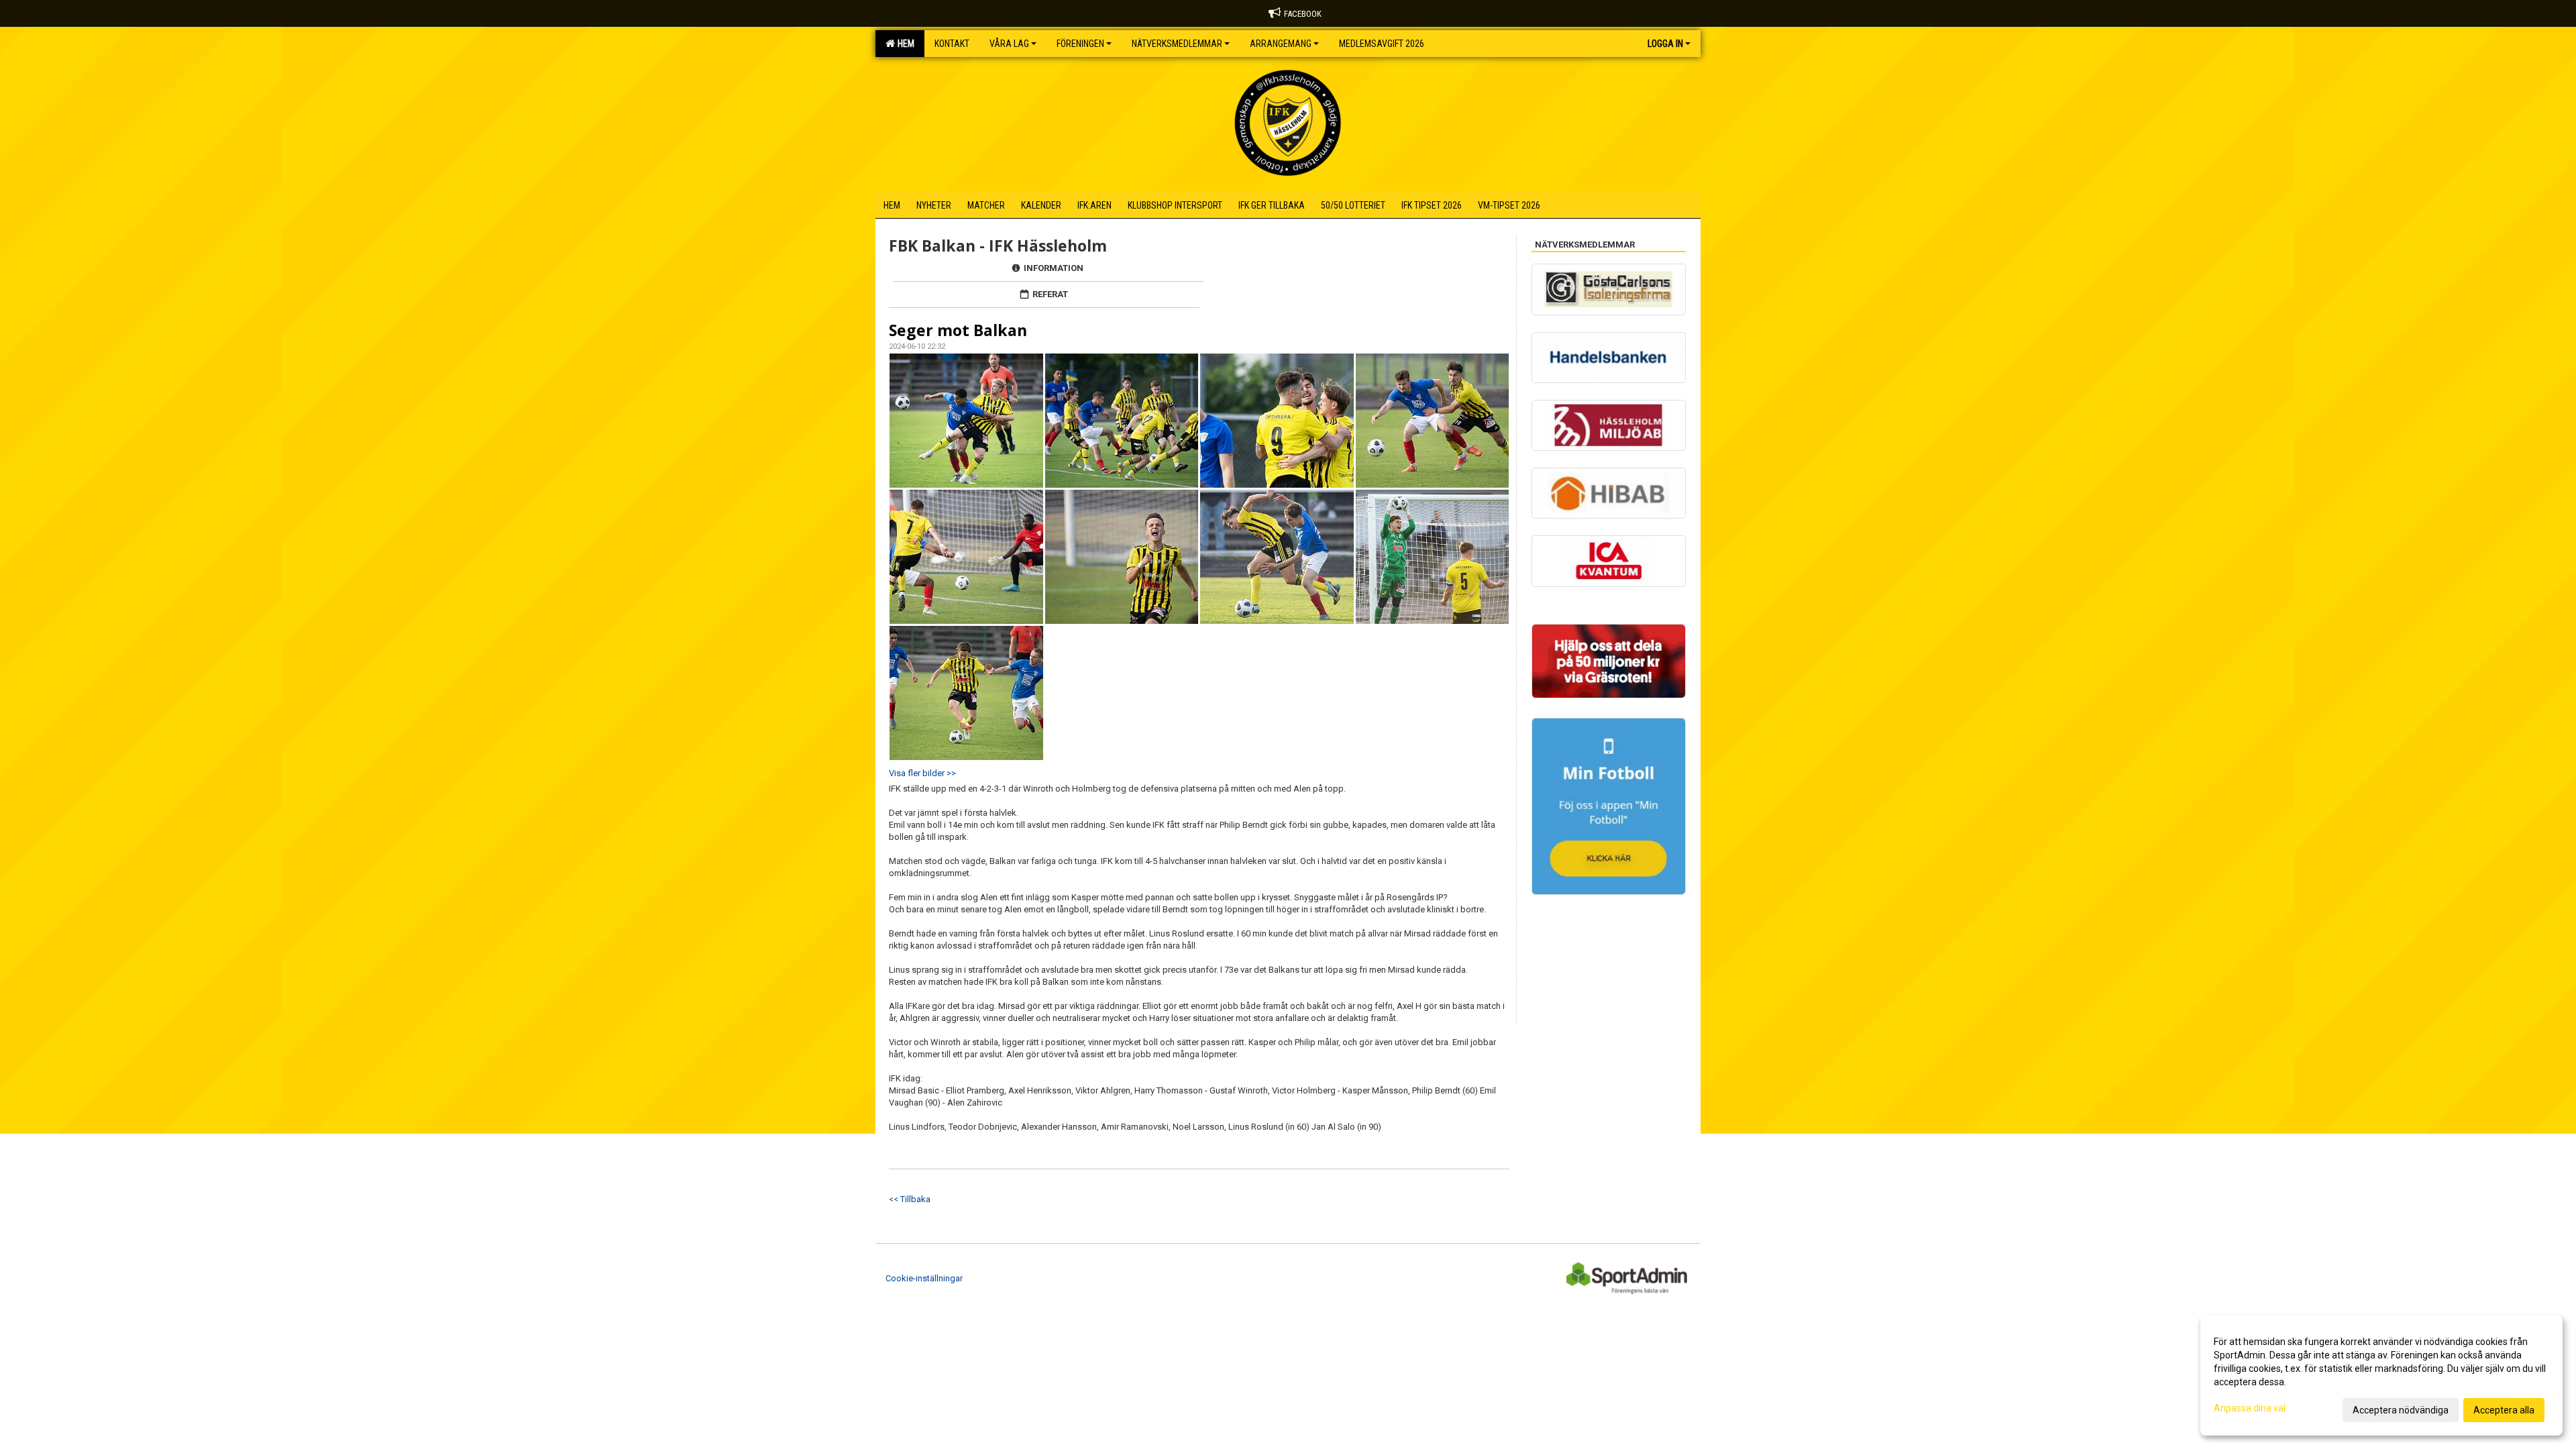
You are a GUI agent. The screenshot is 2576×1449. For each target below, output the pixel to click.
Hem (904, 44)
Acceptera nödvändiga (2401, 1410)
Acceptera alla (2504, 1410)
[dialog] (2381, 1375)
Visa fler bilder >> (922, 773)
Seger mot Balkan (958, 330)
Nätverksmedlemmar (1177, 44)
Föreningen (1080, 44)
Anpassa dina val (2250, 1408)
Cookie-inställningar (924, 1278)
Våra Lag (1009, 44)
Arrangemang (1281, 44)
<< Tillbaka (910, 1199)
